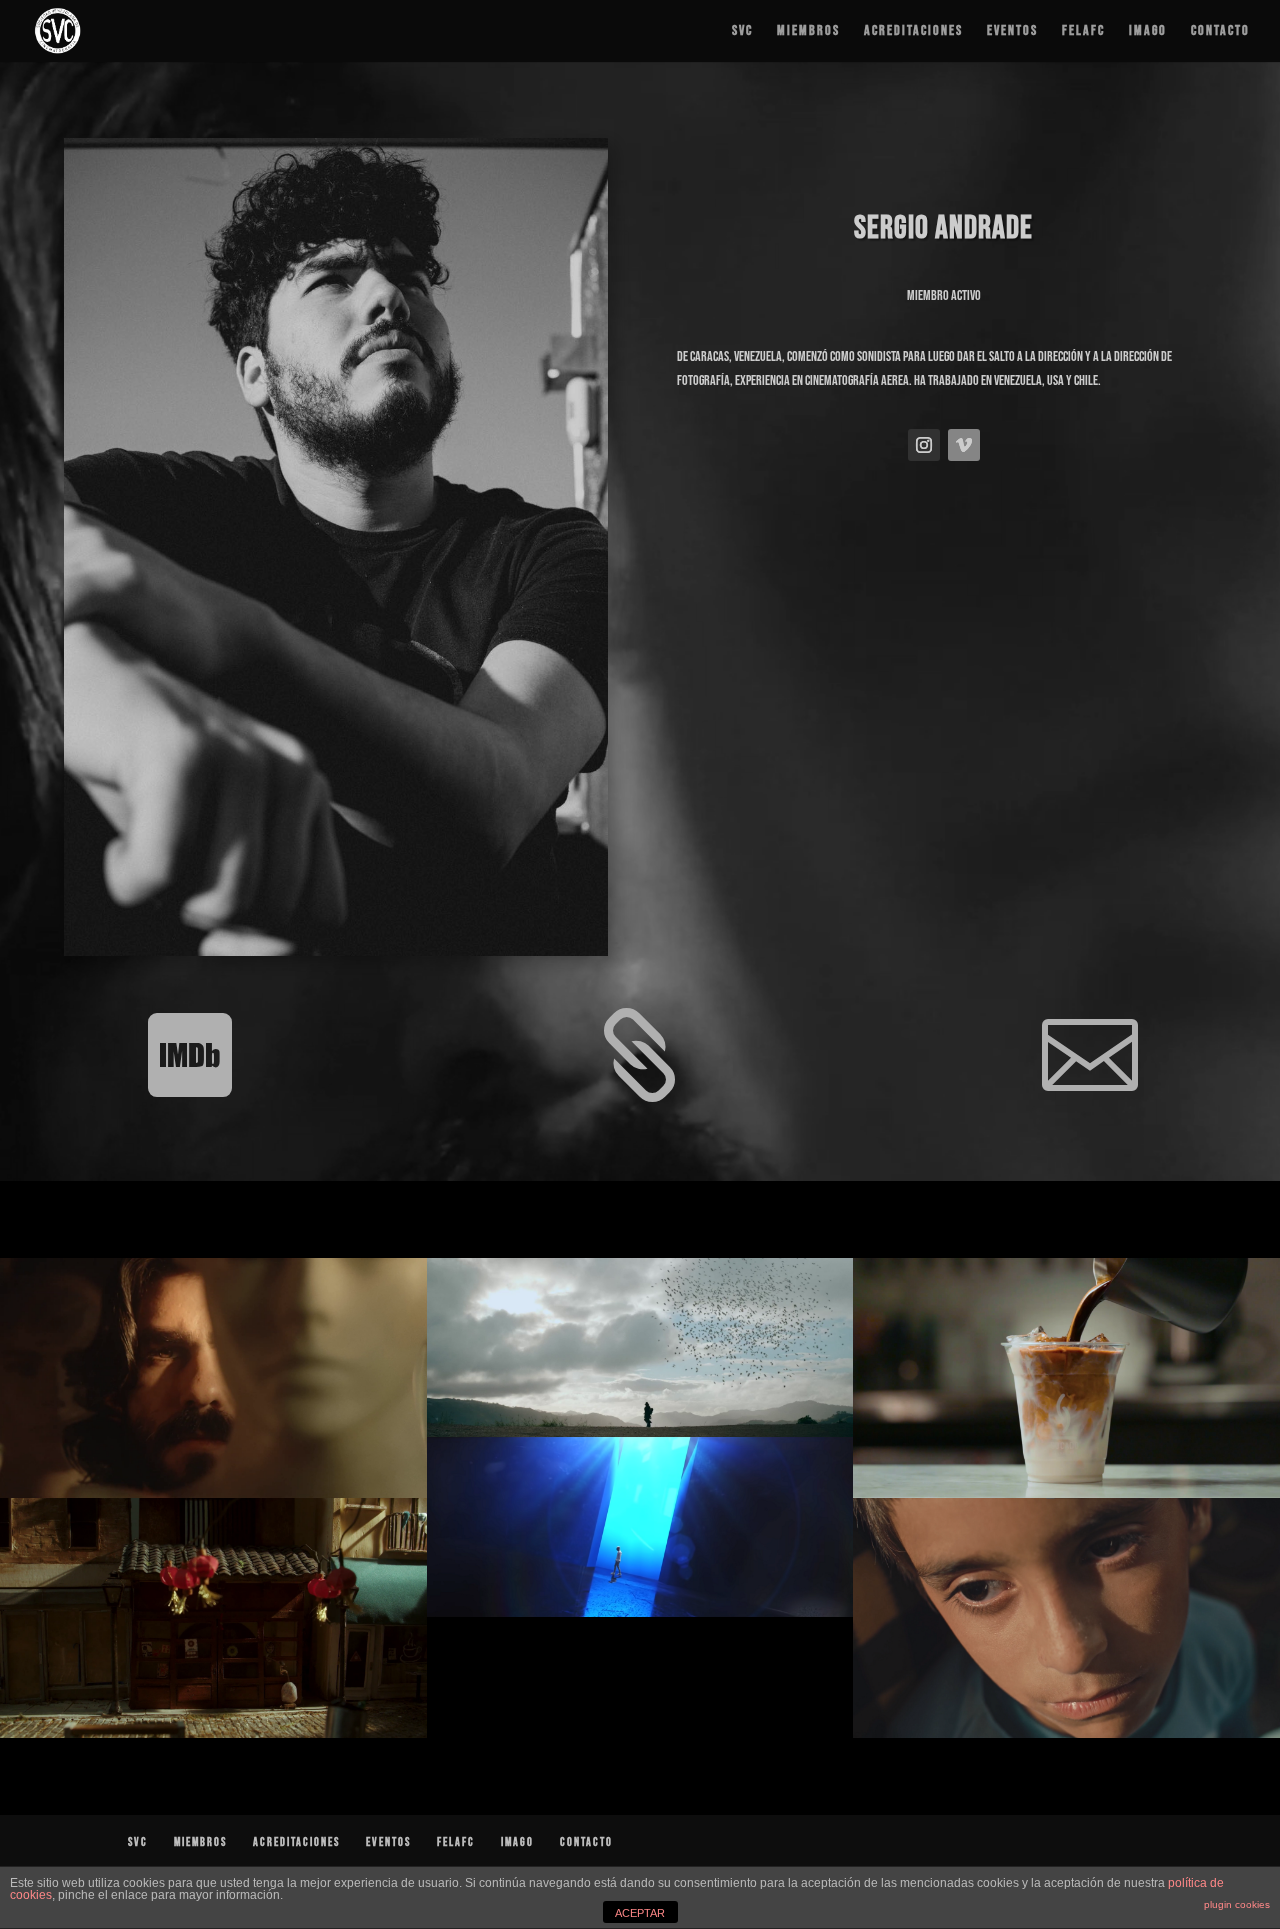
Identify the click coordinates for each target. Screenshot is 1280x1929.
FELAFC (1083, 31)
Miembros (808, 31)
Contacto (1220, 31)
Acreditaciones (913, 31)
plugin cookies (1237, 1904)
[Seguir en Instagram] (924, 445)
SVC (742, 31)
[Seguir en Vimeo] (964, 445)
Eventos (1012, 31)
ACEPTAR (640, 1913)
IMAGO (1148, 31)
